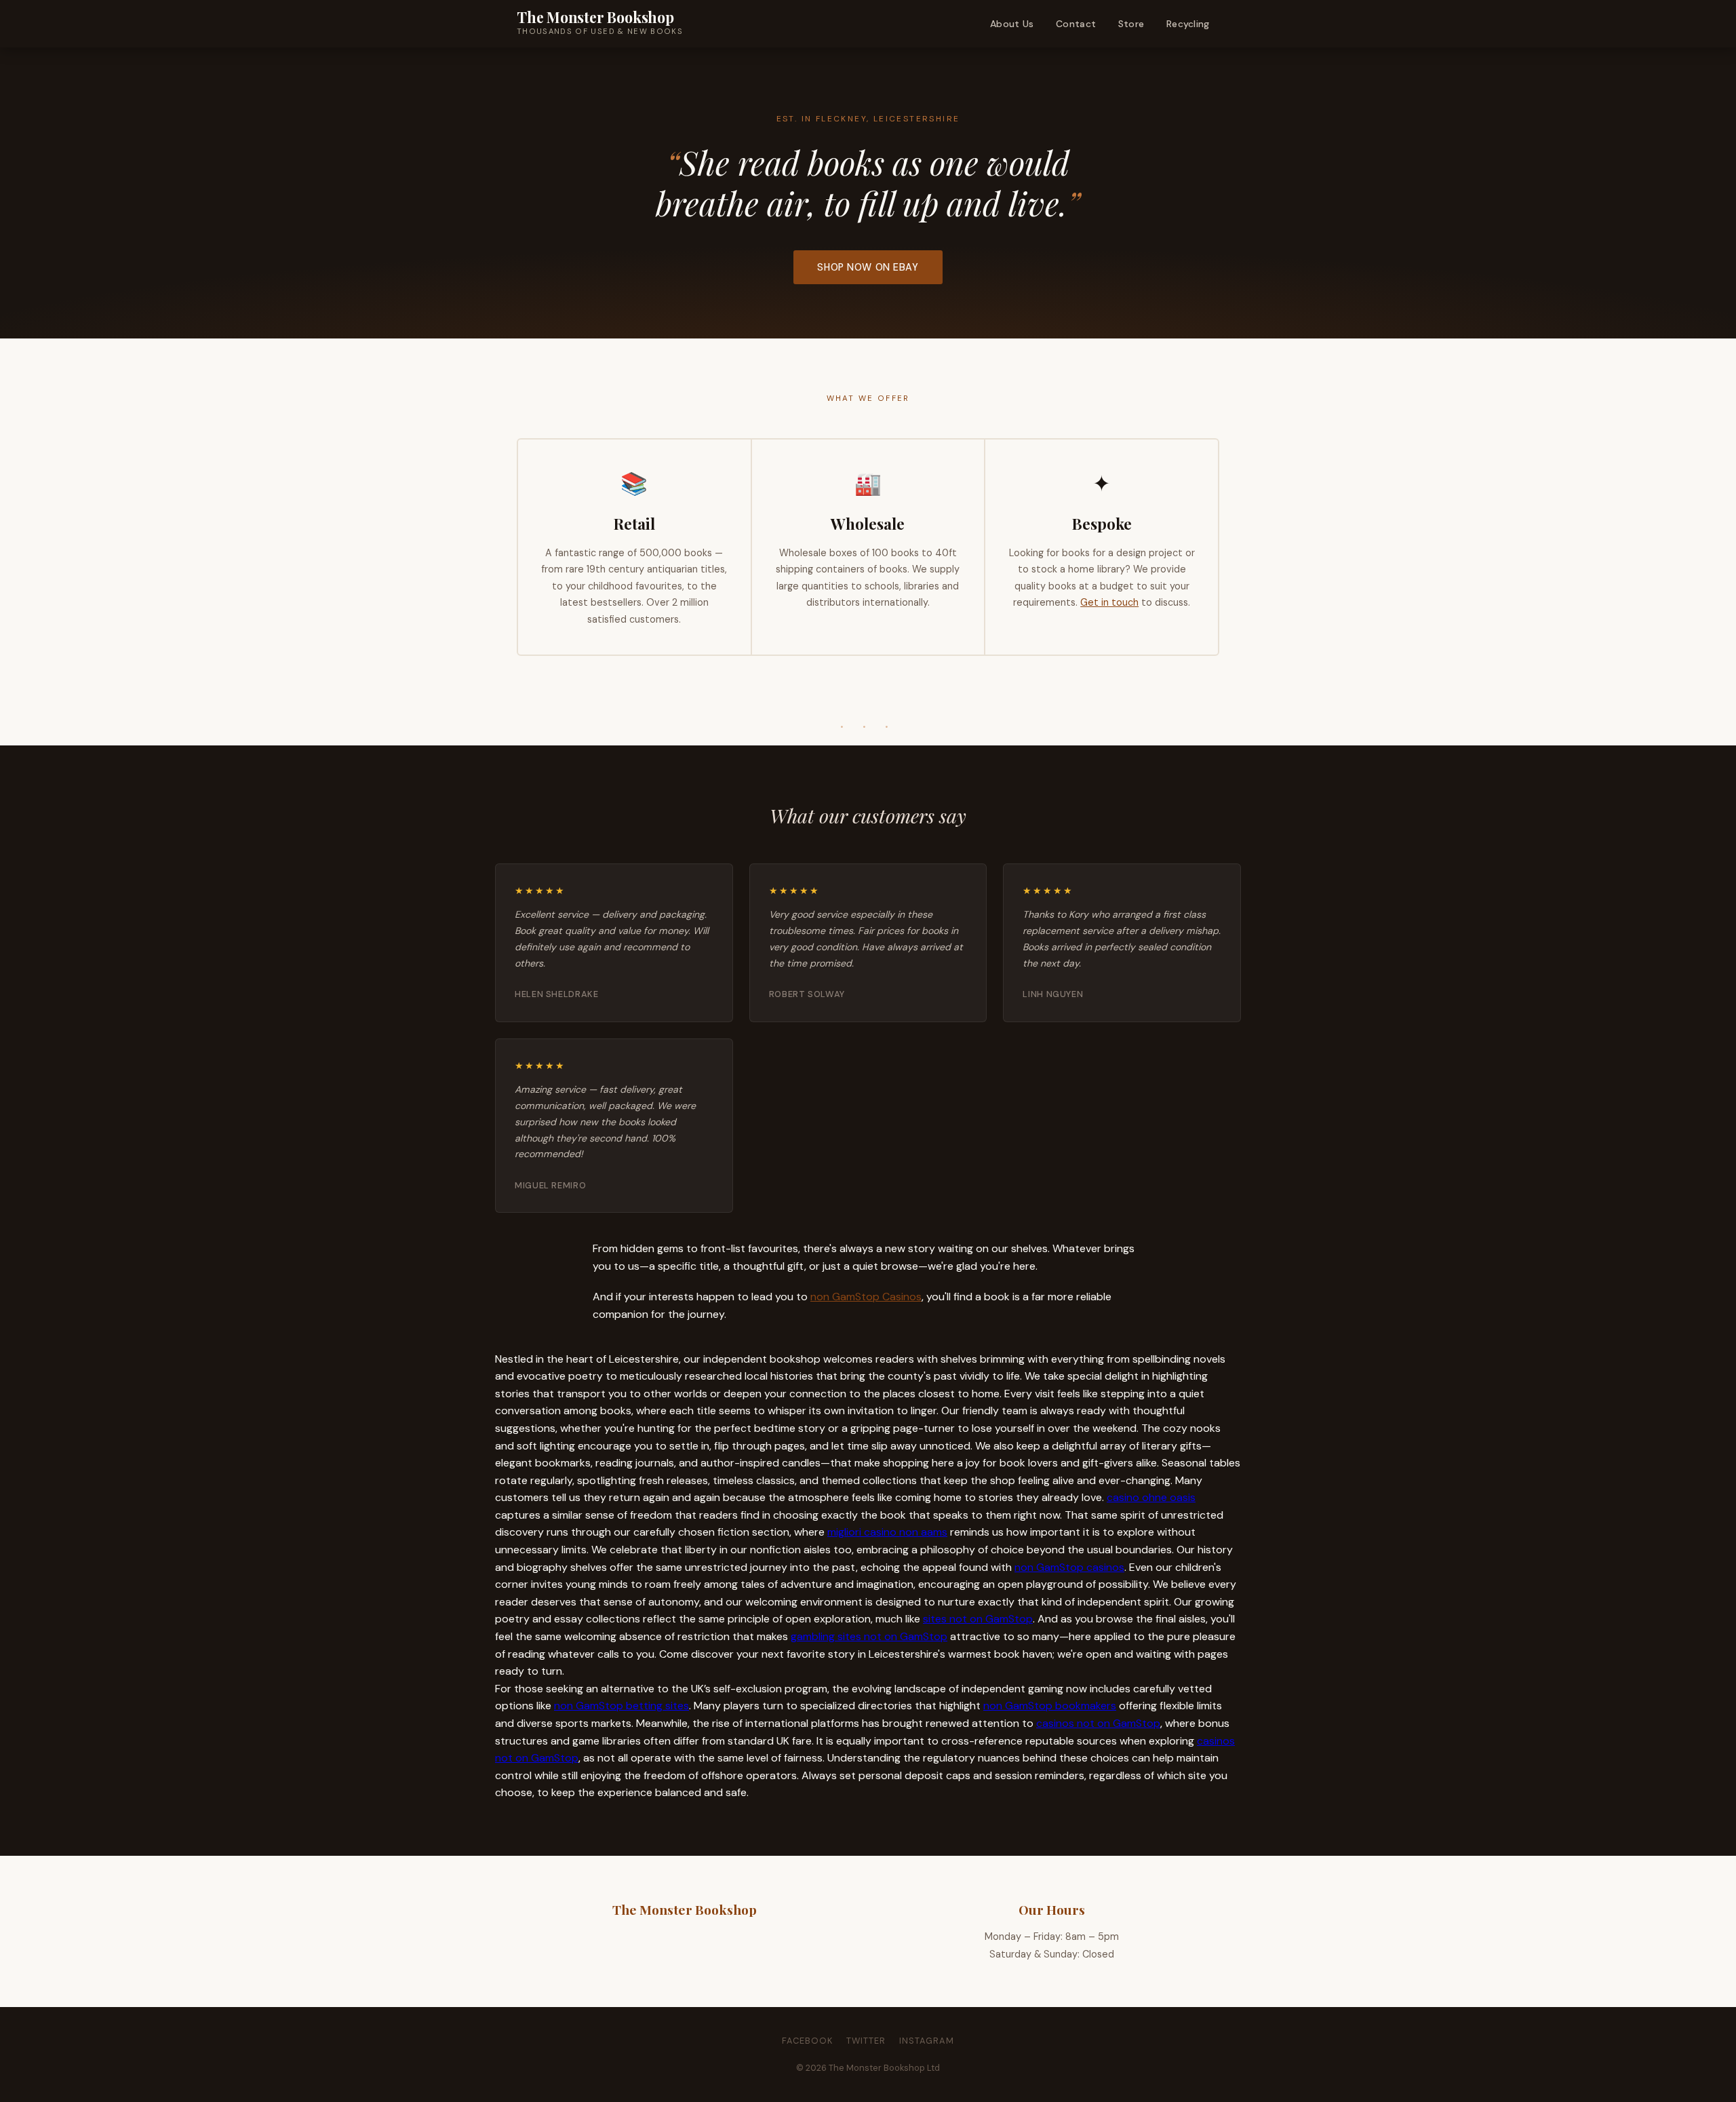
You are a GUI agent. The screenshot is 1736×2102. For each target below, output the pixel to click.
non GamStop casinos (1069, 1567)
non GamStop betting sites (622, 1706)
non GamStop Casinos (866, 1297)
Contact (1076, 24)
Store (1131, 24)
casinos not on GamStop (1098, 1723)
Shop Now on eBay (868, 267)
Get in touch (1109, 602)
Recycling (1188, 24)
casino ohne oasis (1151, 1497)
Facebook (807, 2041)
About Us (1012, 24)
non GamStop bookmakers (1050, 1706)
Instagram (927, 2041)
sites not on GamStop (978, 1619)
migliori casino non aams (887, 1532)
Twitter (866, 2041)
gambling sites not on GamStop (869, 1636)
